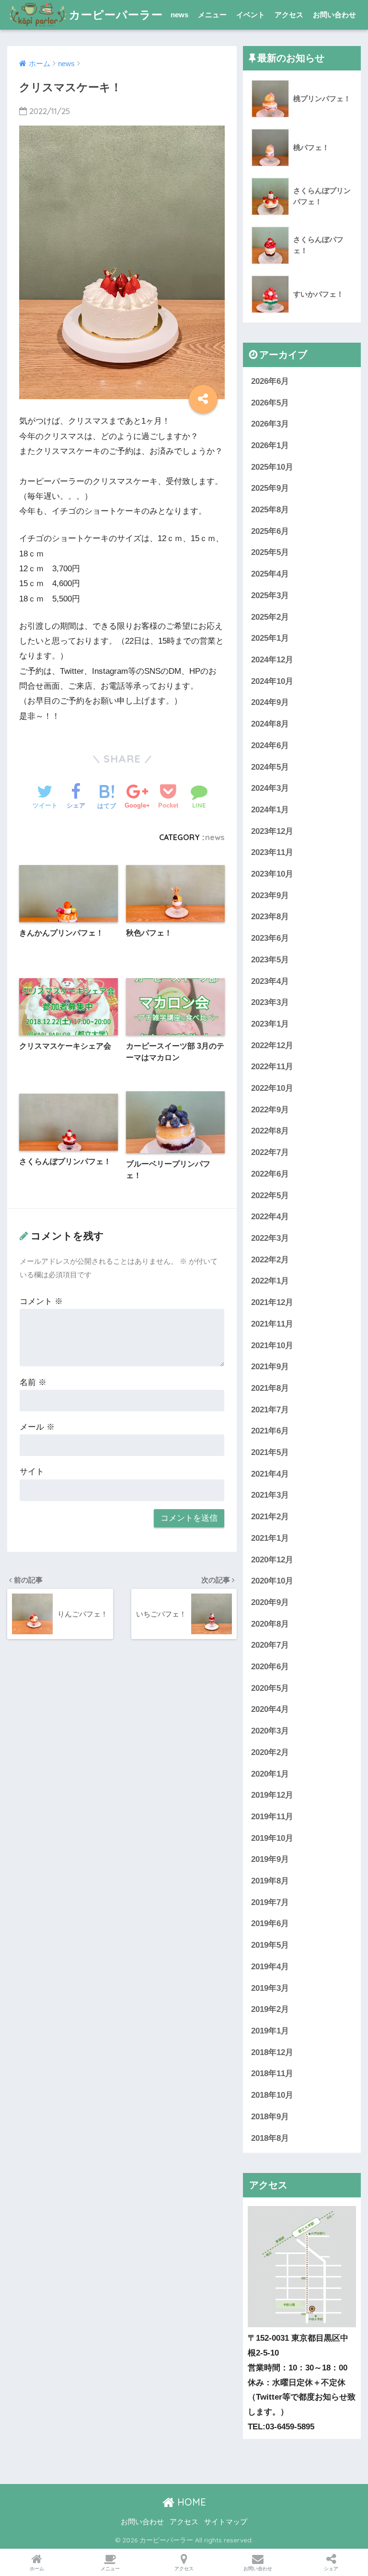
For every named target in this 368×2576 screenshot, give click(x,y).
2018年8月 (270, 2138)
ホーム (37, 2569)
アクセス (289, 15)
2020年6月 (270, 1667)
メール (37, 1427)
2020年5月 (270, 1688)
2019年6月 (270, 1923)
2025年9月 (270, 488)
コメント (41, 1301)
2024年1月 (270, 810)
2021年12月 (272, 1302)
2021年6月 (270, 1431)
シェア (331, 2569)
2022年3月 (270, 1238)
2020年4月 (270, 1709)
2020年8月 (270, 1624)
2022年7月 (270, 1152)
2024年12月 (272, 660)
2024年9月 (270, 702)
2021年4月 (270, 1474)
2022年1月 (270, 1281)
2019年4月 (270, 1967)
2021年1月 (270, 1538)
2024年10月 (272, 681)
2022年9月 (270, 1110)
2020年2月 (270, 1752)
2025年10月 (272, 467)
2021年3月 (270, 1495)
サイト (32, 1472)
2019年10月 (272, 1838)
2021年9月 (270, 1367)
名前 (33, 1382)
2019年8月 (270, 1881)
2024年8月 (270, 724)
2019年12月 (272, 1795)
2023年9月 (270, 895)
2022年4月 (270, 1217)
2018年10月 (272, 2095)
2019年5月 (270, 1945)
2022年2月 (270, 1260)
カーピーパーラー (116, 15)
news (179, 15)
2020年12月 (272, 1560)
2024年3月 (270, 788)
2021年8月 (270, 1388)
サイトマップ (226, 2522)
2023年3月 (270, 1002)
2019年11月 (272, 1817)
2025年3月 (270, 595)
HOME (190, 2502)
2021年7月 (270, 1410)
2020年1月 (270, 1774)
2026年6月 (270, 381)
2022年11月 (272, 1067)
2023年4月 (270, 981)
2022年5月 (270, 1196)
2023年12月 (272, 831)
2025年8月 (270, 510)
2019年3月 (270, 1988)
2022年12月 (272, 1045)
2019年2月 (270, 2009)
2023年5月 (270, 960)
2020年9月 (270, 1602)
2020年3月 (270, 1731)
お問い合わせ (334, 15)
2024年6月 (270, 745)
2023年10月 (272, 874)
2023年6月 (270, 938)
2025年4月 (270, 574)
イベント (251, 15)
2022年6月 (270, 1174)
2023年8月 (270, 917)
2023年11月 (272, 852)
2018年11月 (272, 2074)
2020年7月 (270, 1645)
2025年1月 (270, 638)
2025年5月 (270, 552)
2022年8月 (270, 1131)
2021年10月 (272, 1346)
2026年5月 (270, 403)
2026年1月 (270, 445)
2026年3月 (270, 424)
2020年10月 (272, 1581)
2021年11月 (272, 1324)
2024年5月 (270, 767)
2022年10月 (272, 1088)
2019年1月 (270, 2031)
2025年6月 (270, 531)
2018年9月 (270, 2117)
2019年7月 (270, 1902)
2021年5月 (270, 1452)
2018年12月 (272, 2052)
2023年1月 (270, 1024)
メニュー (212, 15)
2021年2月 (270, 1517)
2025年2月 (270, 617)
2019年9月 (270, 1859)
